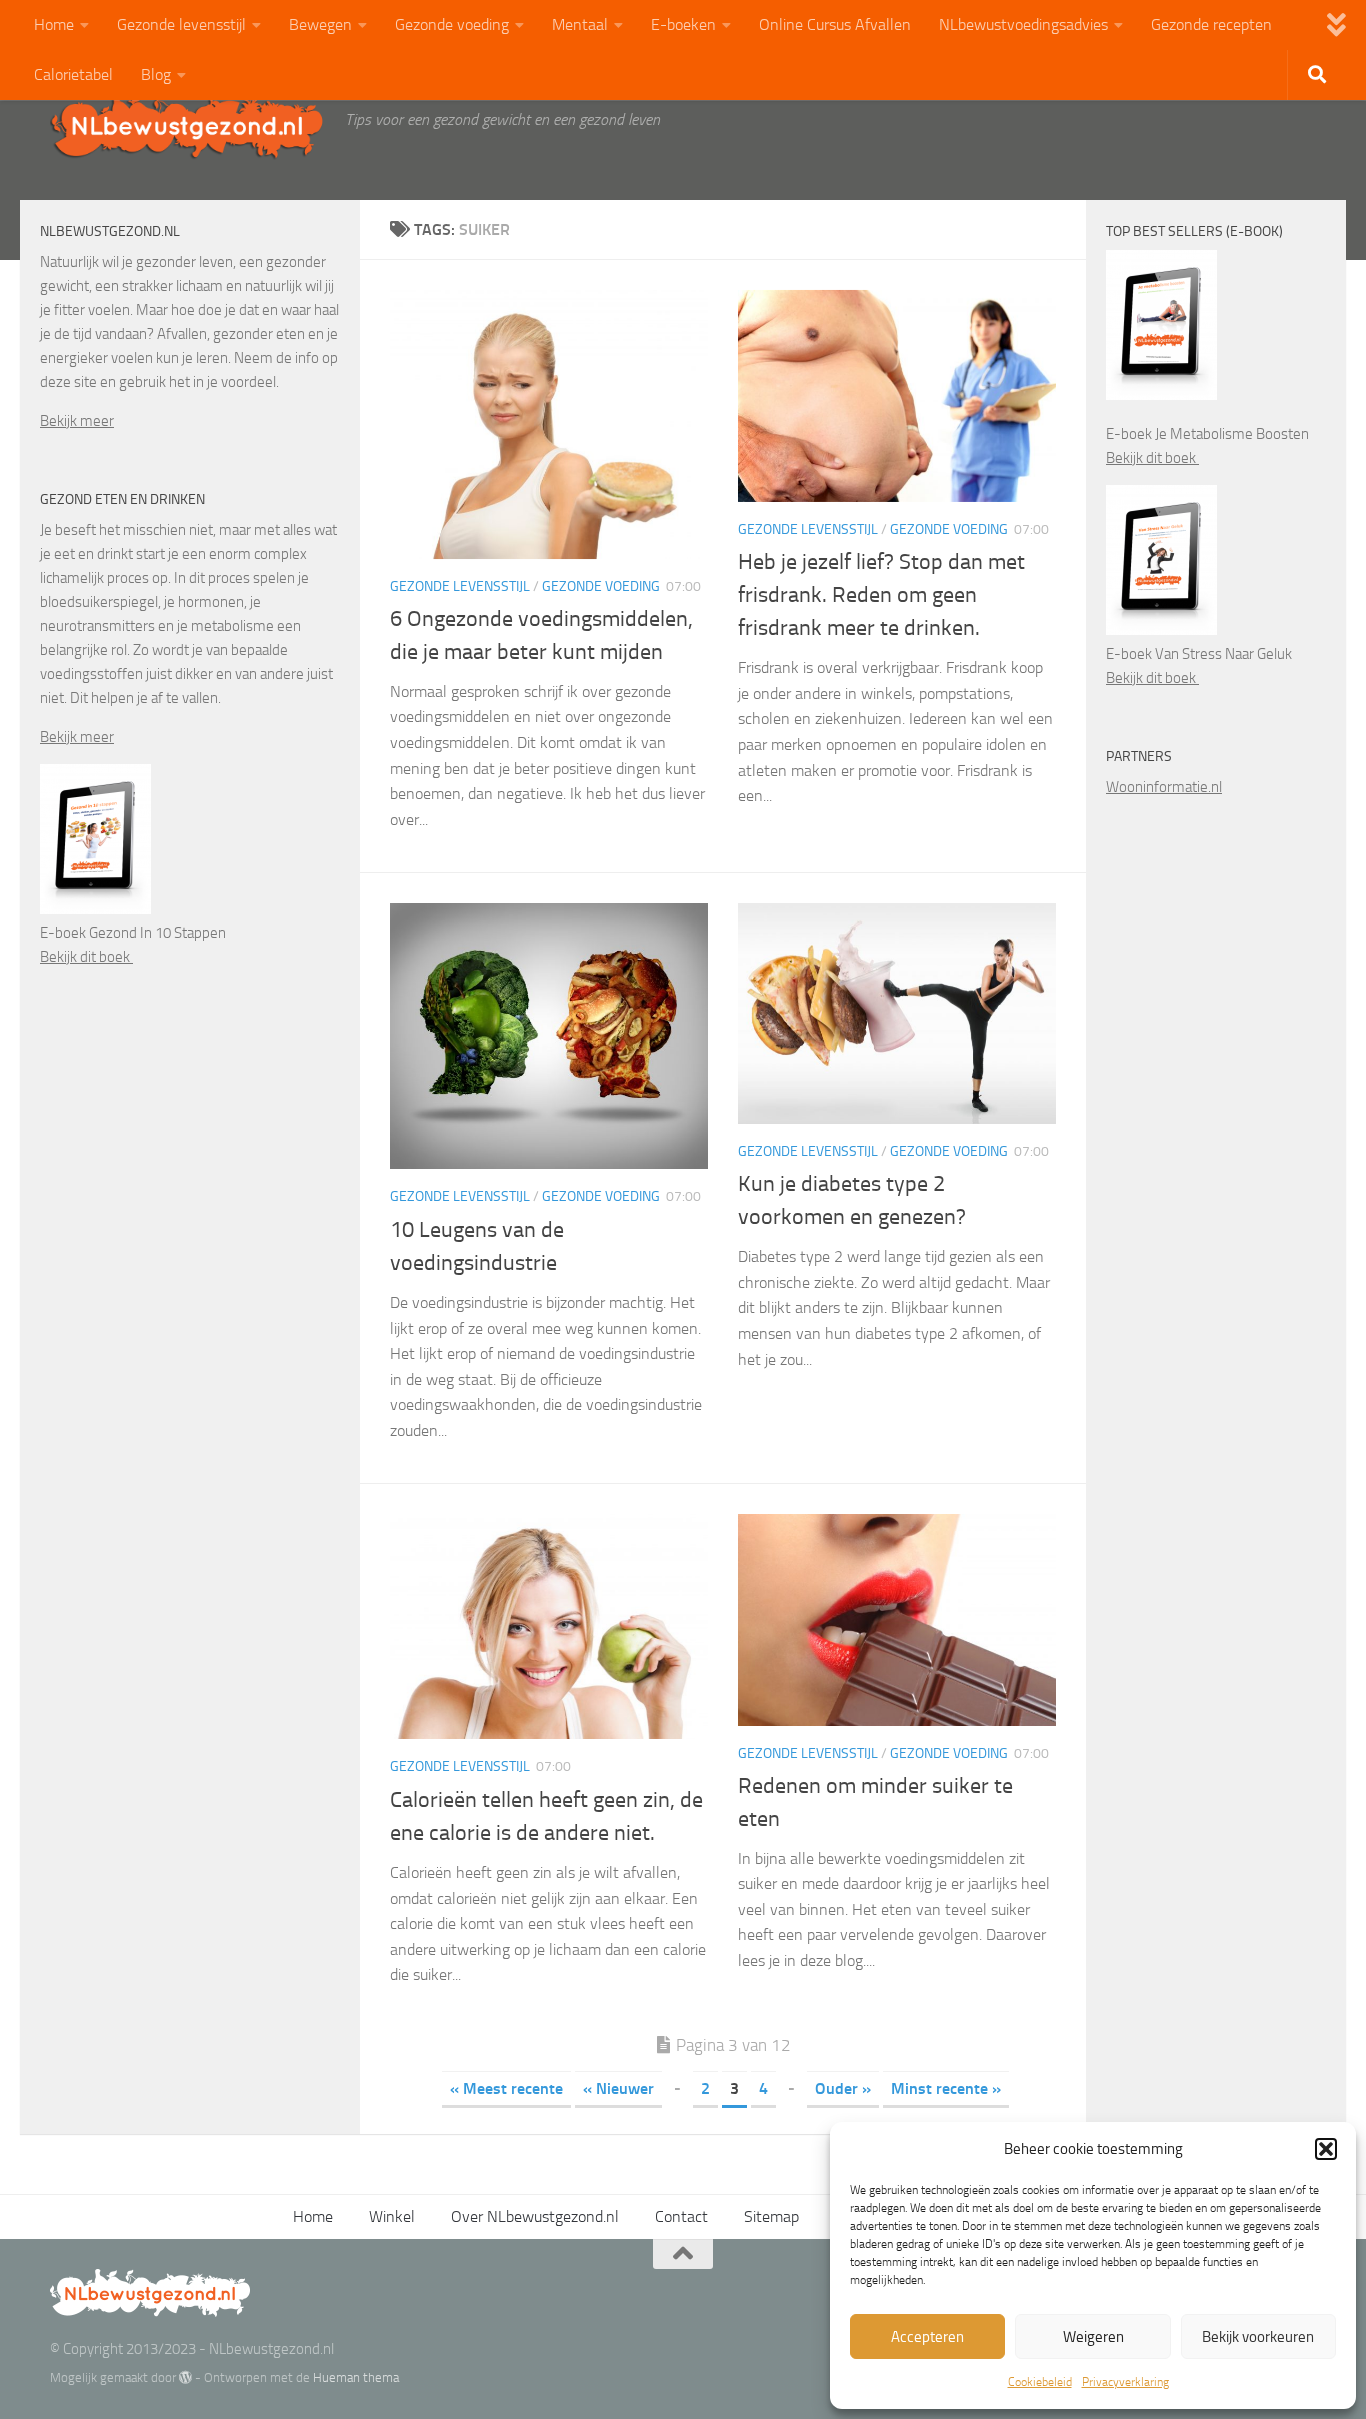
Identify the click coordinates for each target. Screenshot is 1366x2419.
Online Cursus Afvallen (835, 24)
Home (54, 24)
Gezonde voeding (452, 24)
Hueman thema (356, 2377)
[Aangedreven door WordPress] (185, 2377)
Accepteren (927, 2337)
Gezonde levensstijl (181, 24)
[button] (1326, 2149)
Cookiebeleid (1040, 2382)
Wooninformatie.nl (1164, 787)
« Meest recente (506, 2088)
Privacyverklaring (1125, 2382)
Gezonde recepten (1211, 24)
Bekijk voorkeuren (1258, 2337)
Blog (156, 74)
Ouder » (843, 2088)
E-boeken (683, 24)
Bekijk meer (77, 421)
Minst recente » (946, 2088)
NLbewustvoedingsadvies (1023, 24)
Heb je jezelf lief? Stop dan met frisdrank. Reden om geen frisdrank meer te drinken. (881, 595)
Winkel (392, 2216)
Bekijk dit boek (86, 957)
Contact (681, 2216)
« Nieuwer (618, 2088)
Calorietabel (73, 74)
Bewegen (320, 24)
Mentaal (580, 24)
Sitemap (771, 2216)
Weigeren (1093, 2337)
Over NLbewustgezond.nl (535, 2216)
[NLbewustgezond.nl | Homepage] (187, 125)
